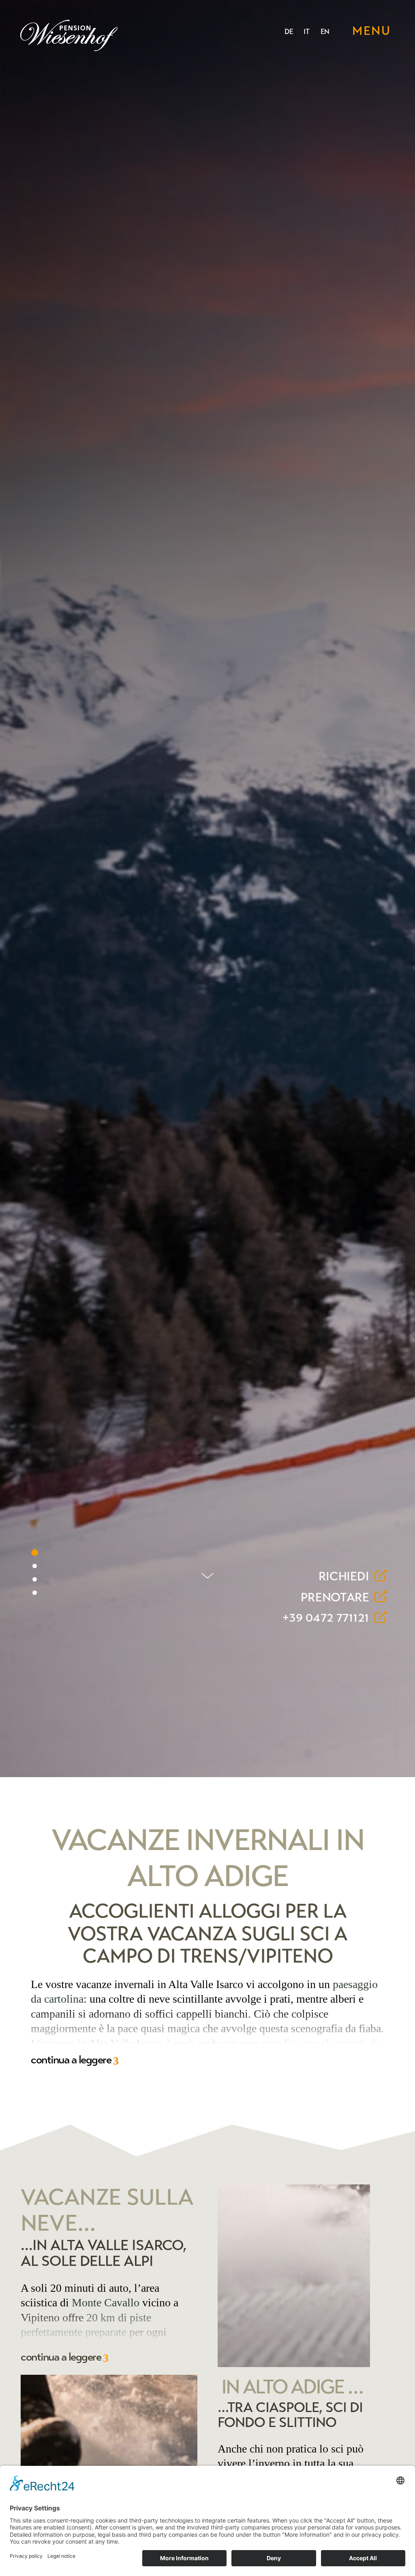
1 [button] (35, 1553)
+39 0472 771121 (326, 1618)
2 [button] (35, 1566)
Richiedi (344, 1577)
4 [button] (35, 1593)
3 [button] (35, 1579)
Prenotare (335, 1597)
